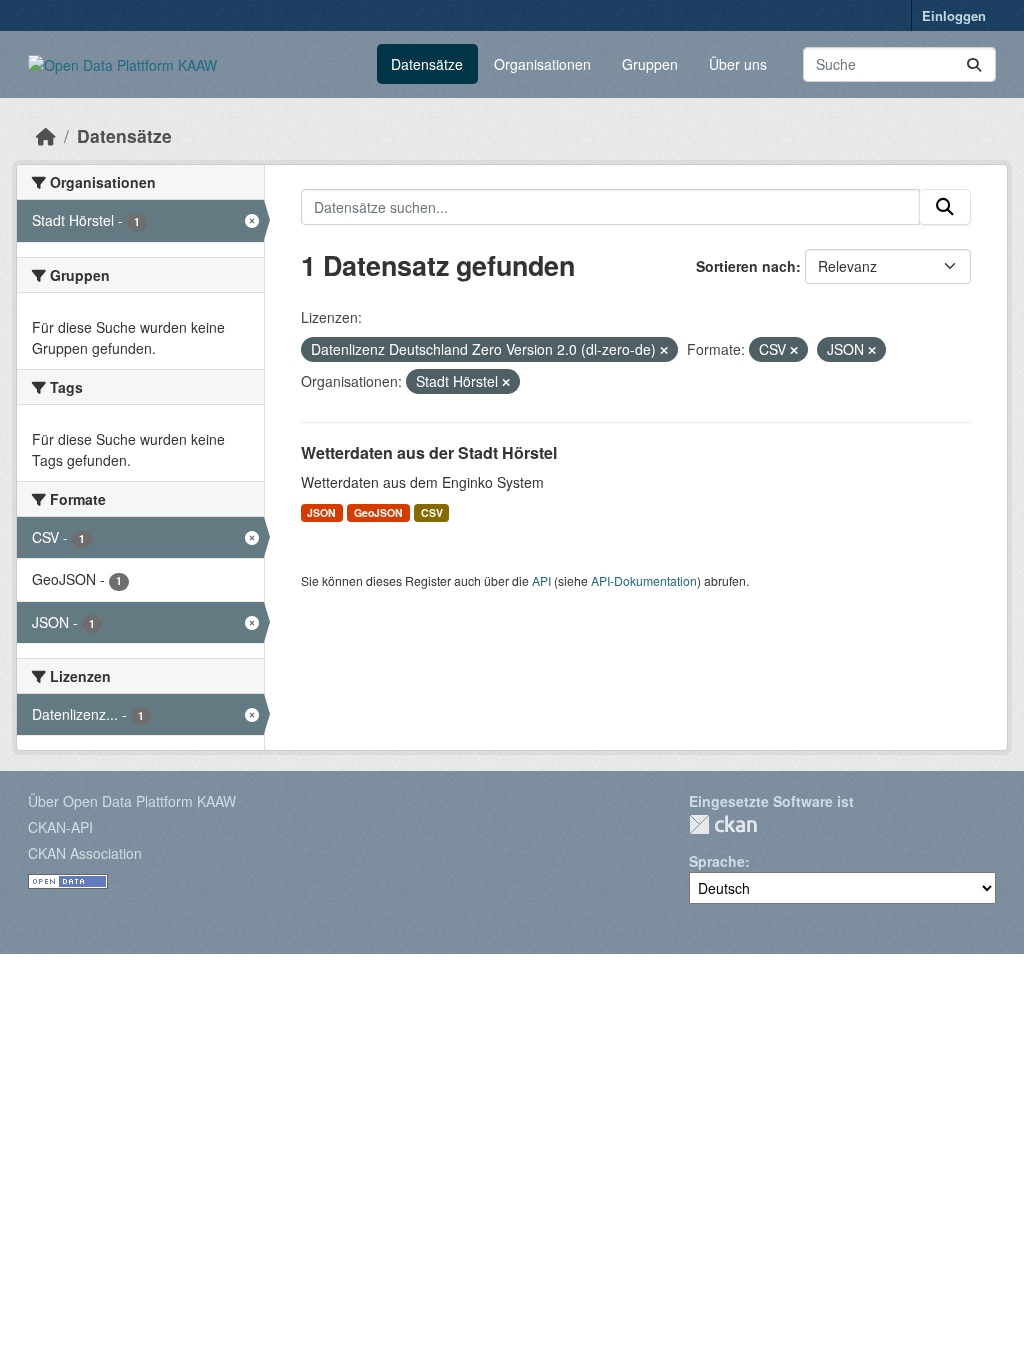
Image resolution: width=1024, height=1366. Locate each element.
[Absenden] (974, 64)
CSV (432, 512)
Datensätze (427, 64)
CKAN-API (60, 827)
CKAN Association (85, 853)
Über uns (738, 64)
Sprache (717, 861)
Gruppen (650, 64)
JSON (321, 512)
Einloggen (954, 15)
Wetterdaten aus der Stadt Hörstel (429, 452)
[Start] (46, 135)
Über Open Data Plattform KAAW (132, 801)
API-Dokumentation (644, 580)
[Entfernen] (664, 350)
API (541, 580)
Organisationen (542, 64)
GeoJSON (378, 512)
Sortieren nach (746, 266)
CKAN (723, 824)
